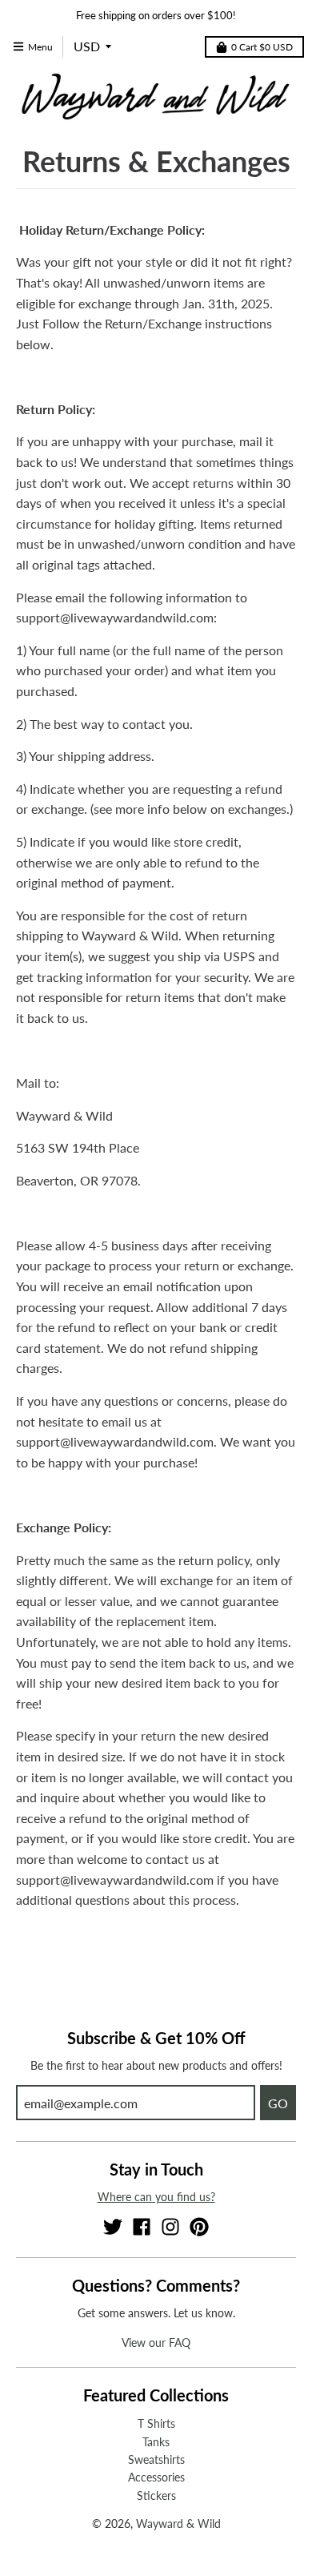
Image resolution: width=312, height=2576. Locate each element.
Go (278, 2103)
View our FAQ (156, 2343)
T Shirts (156, 2423)
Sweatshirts (156, 2459)
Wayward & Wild (178, 2524)
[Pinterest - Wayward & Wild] (199, 2227)
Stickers (156, 2495)
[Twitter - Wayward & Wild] (113, 2227)
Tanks (156, 2442)
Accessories (156, 2477)
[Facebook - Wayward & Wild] (142, 2227)
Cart (262, 47)
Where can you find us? (156, 2197)
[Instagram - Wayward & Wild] (170, 2227)
